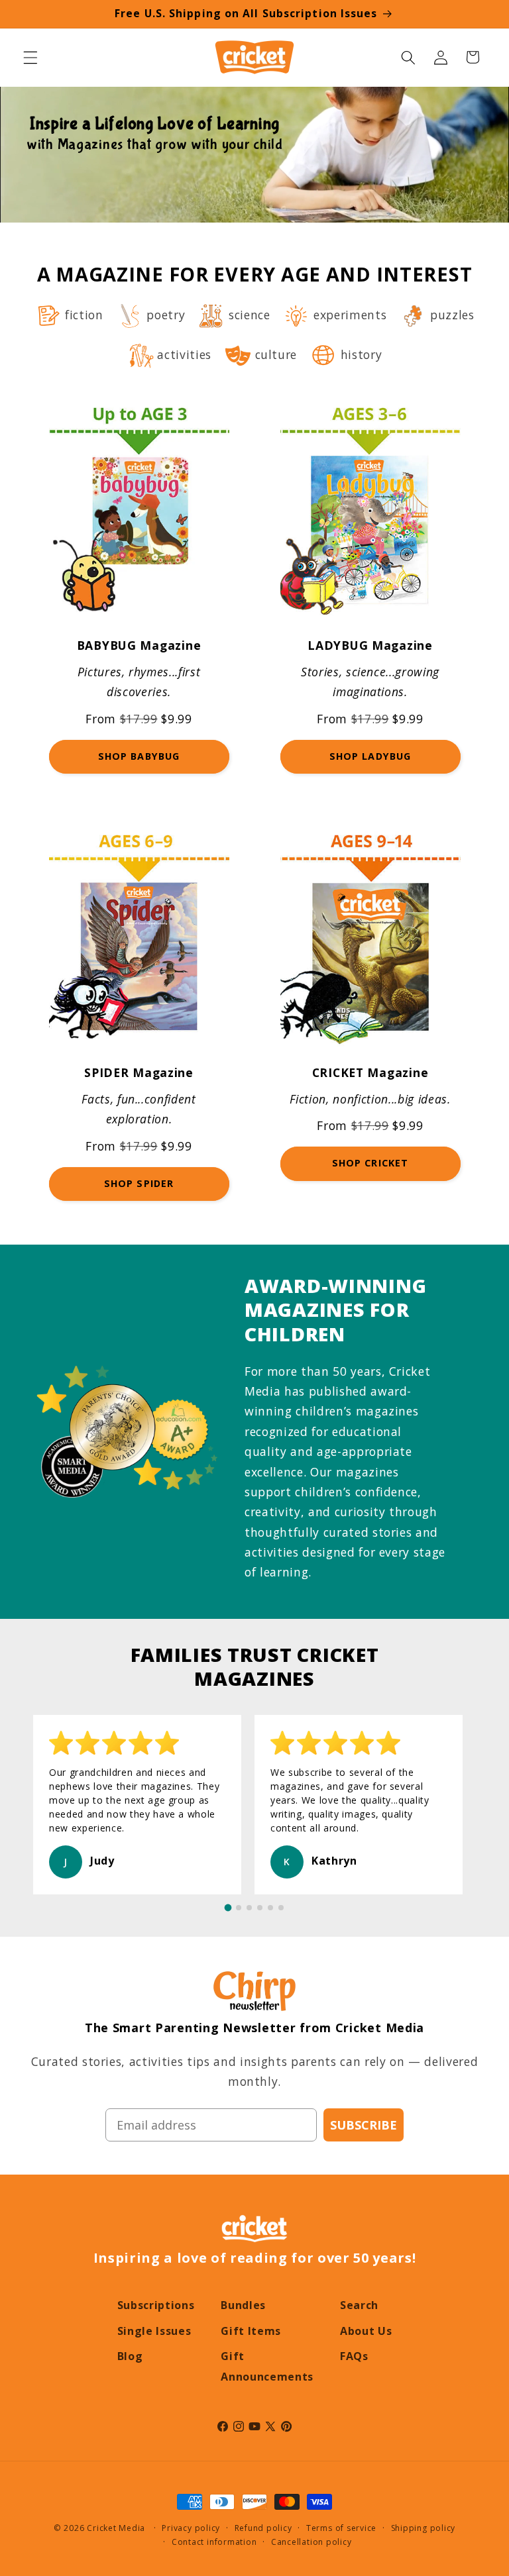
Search (359, 2305)
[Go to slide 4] (260, 1908)
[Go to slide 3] (249, 1908)
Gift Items (251, 2331)
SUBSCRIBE (364, 2125)
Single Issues (154, 2331)
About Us (366, 2331)
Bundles (243, 2305)
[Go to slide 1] (228, 1908)
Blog (130, 2356)
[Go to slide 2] (239, 1908)
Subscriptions (156, 2305)
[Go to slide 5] (270, 1908)
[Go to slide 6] (281, 1908)
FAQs (354, 2356)
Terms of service (341, 2528)
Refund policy (263, 2528)
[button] (30, 57)
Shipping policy (424, 2528)
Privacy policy (191, 2528)
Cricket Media (116, 2528)
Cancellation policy (311, 2542)
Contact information (214, 2542)
